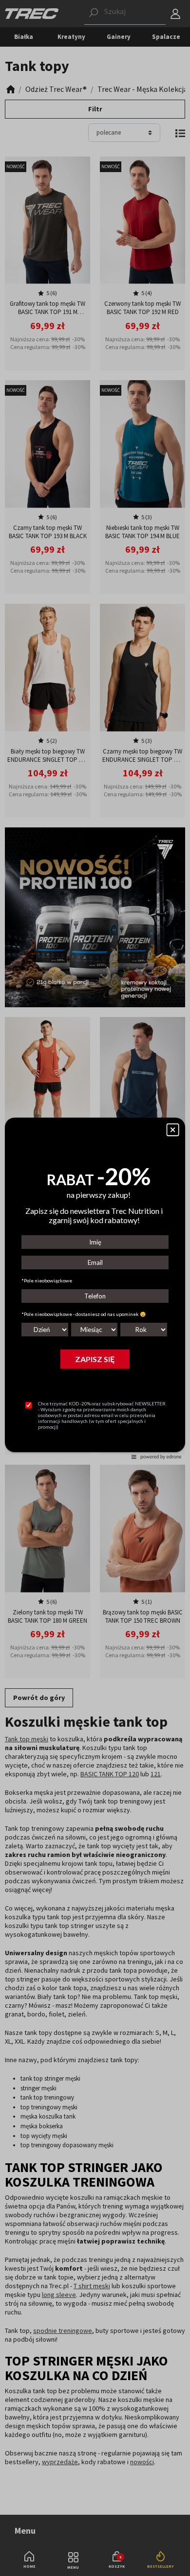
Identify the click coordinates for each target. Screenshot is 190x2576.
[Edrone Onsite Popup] (95, 1288)
